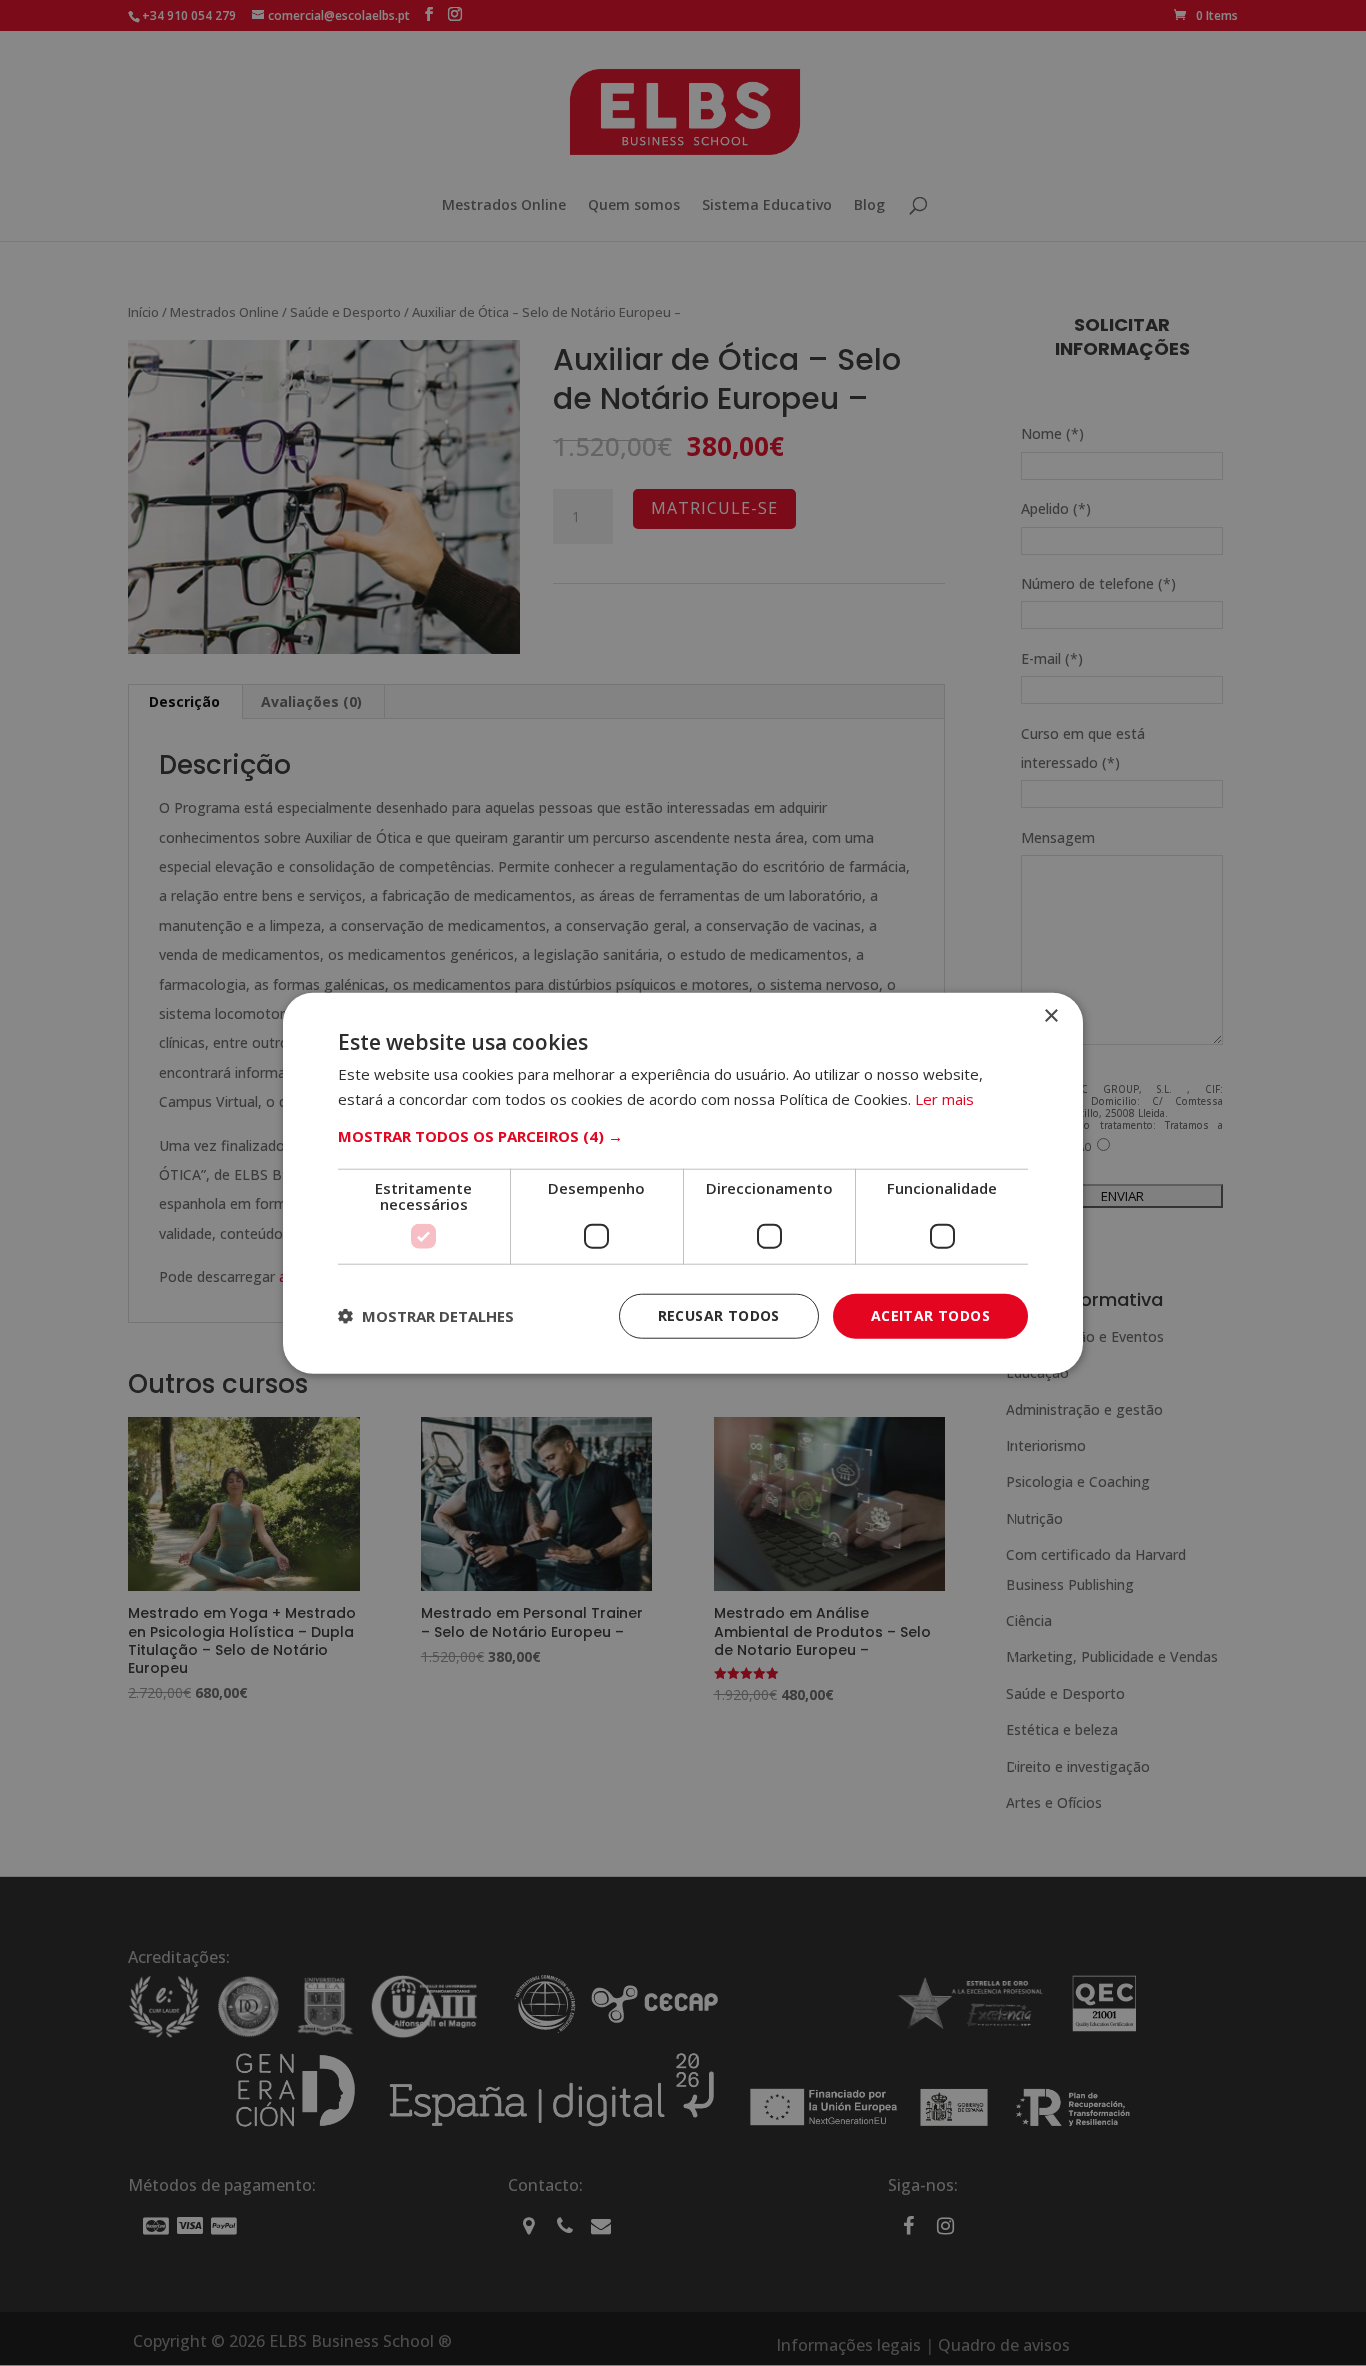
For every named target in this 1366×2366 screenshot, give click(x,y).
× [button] (1050, 1016)
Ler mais (944, 1099)
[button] (683, 1136)
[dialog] (683, 1183)
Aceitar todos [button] (930, 1315)
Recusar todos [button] (719, 1315)
